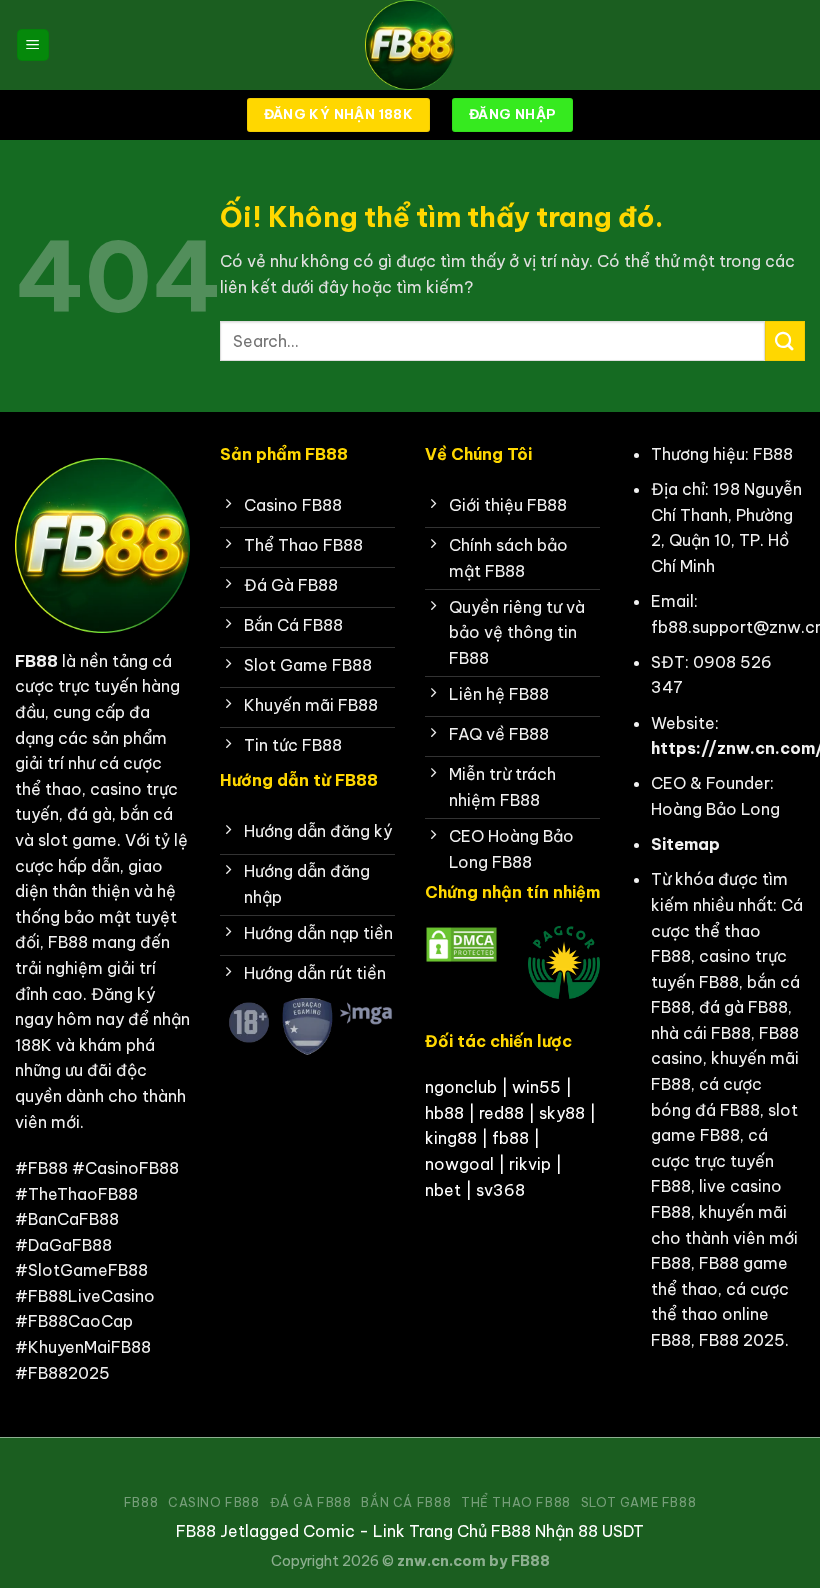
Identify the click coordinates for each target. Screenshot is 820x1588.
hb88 (444, 1113)
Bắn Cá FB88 (406, 1502)
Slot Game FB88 (639, 1502)
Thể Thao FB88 (516, 1502)
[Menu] (33, 45)
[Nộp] (785, 340)
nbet (443, 1190)
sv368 (500, 1190)
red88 (501, 1113)
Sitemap (685, 844)
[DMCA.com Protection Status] (461, 943)
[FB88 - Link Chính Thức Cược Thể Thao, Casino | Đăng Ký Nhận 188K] (410, 45)
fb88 (510, 1138)
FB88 (36, 661)
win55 (536, 1087)
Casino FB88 (214, 1502)
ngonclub (461, 1087)
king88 (451, 1138)
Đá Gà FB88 (311, 1502)
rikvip (530, 1164)
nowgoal (459, 1164)
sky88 (562, 1113)
